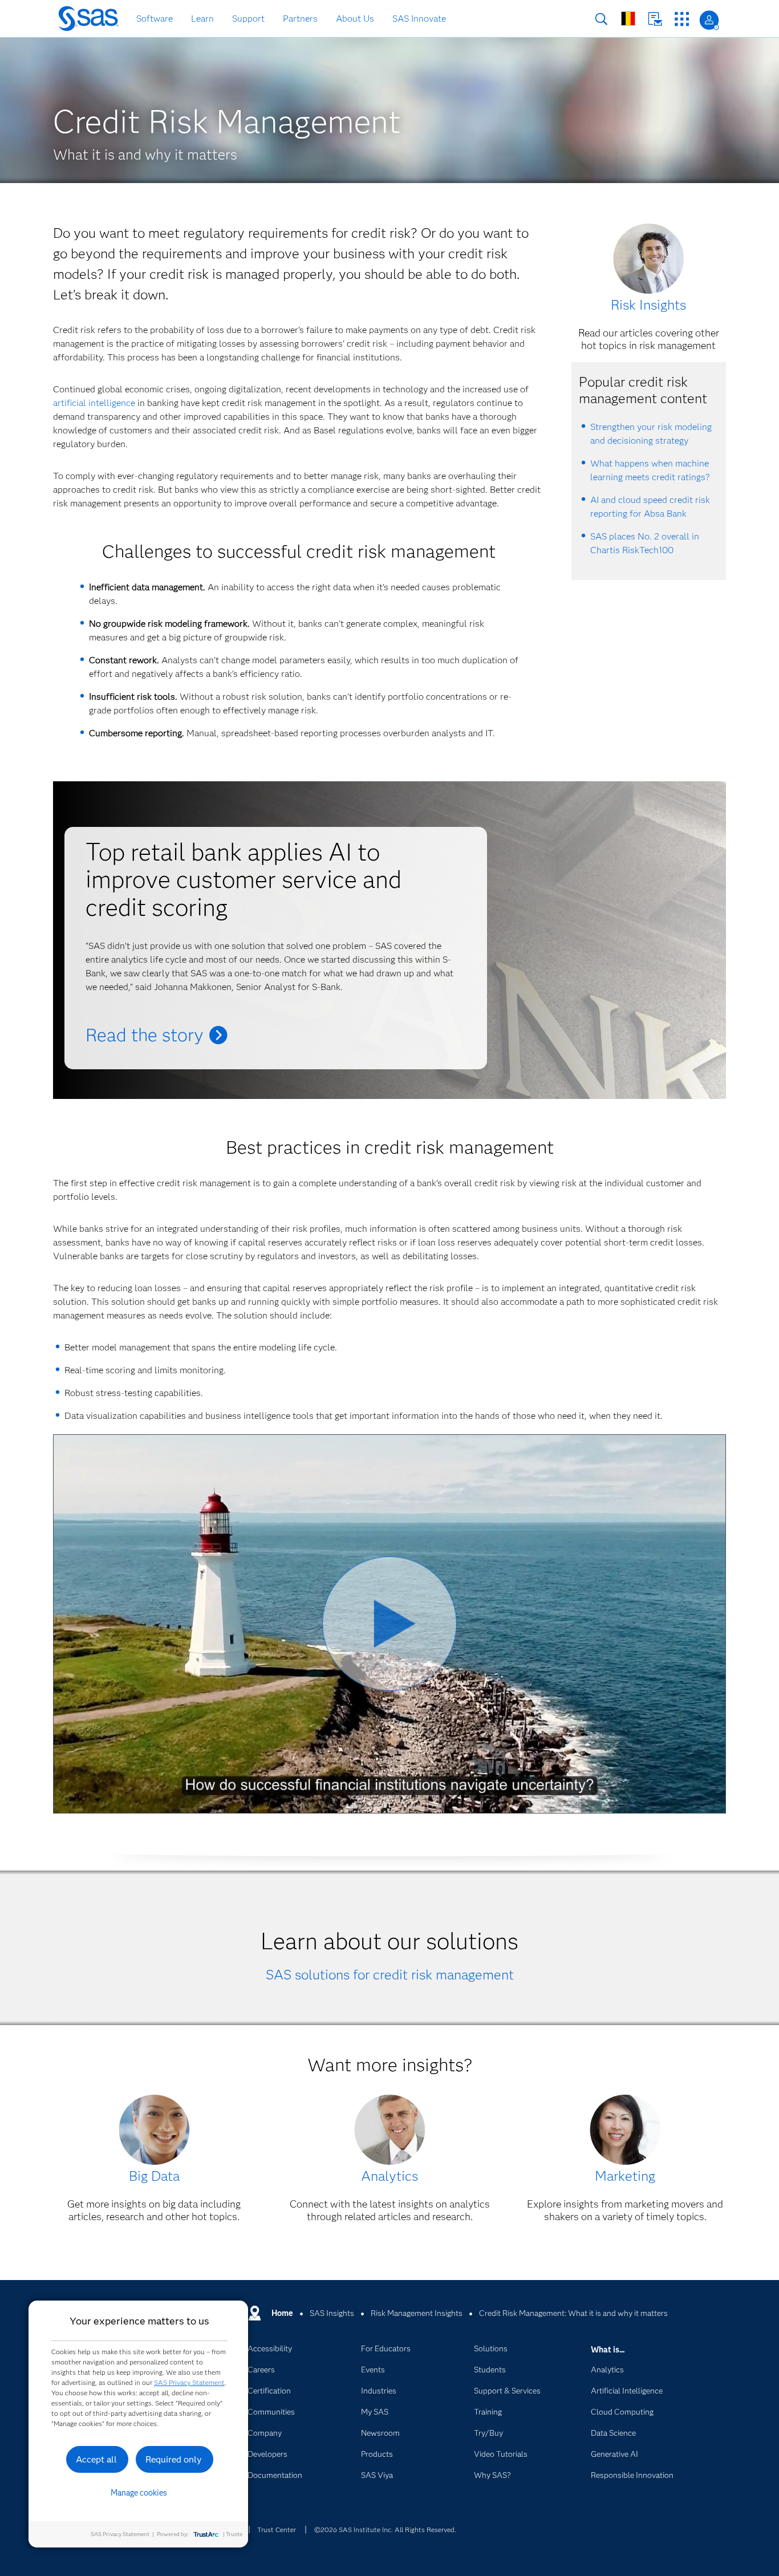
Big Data (154, 2176)
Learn (202, 19)
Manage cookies (139, 2493)
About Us (355, 19)
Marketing (625, 2176)
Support (248, 19)
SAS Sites (682, 19)
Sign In (709, 20)
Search (601, 19)
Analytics (389, 2176)
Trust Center (277, 2530)
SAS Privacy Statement (189, 2382)
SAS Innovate (419, 19)
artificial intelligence (94, 403)
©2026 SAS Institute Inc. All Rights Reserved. (385, 2530)
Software (155, 19)
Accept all (96, 2459)
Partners (300, 19)
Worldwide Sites (628, 19)
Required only (174, 2459)
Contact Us (655, 19)
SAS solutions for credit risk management (390, 1975)
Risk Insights (648, 305)
